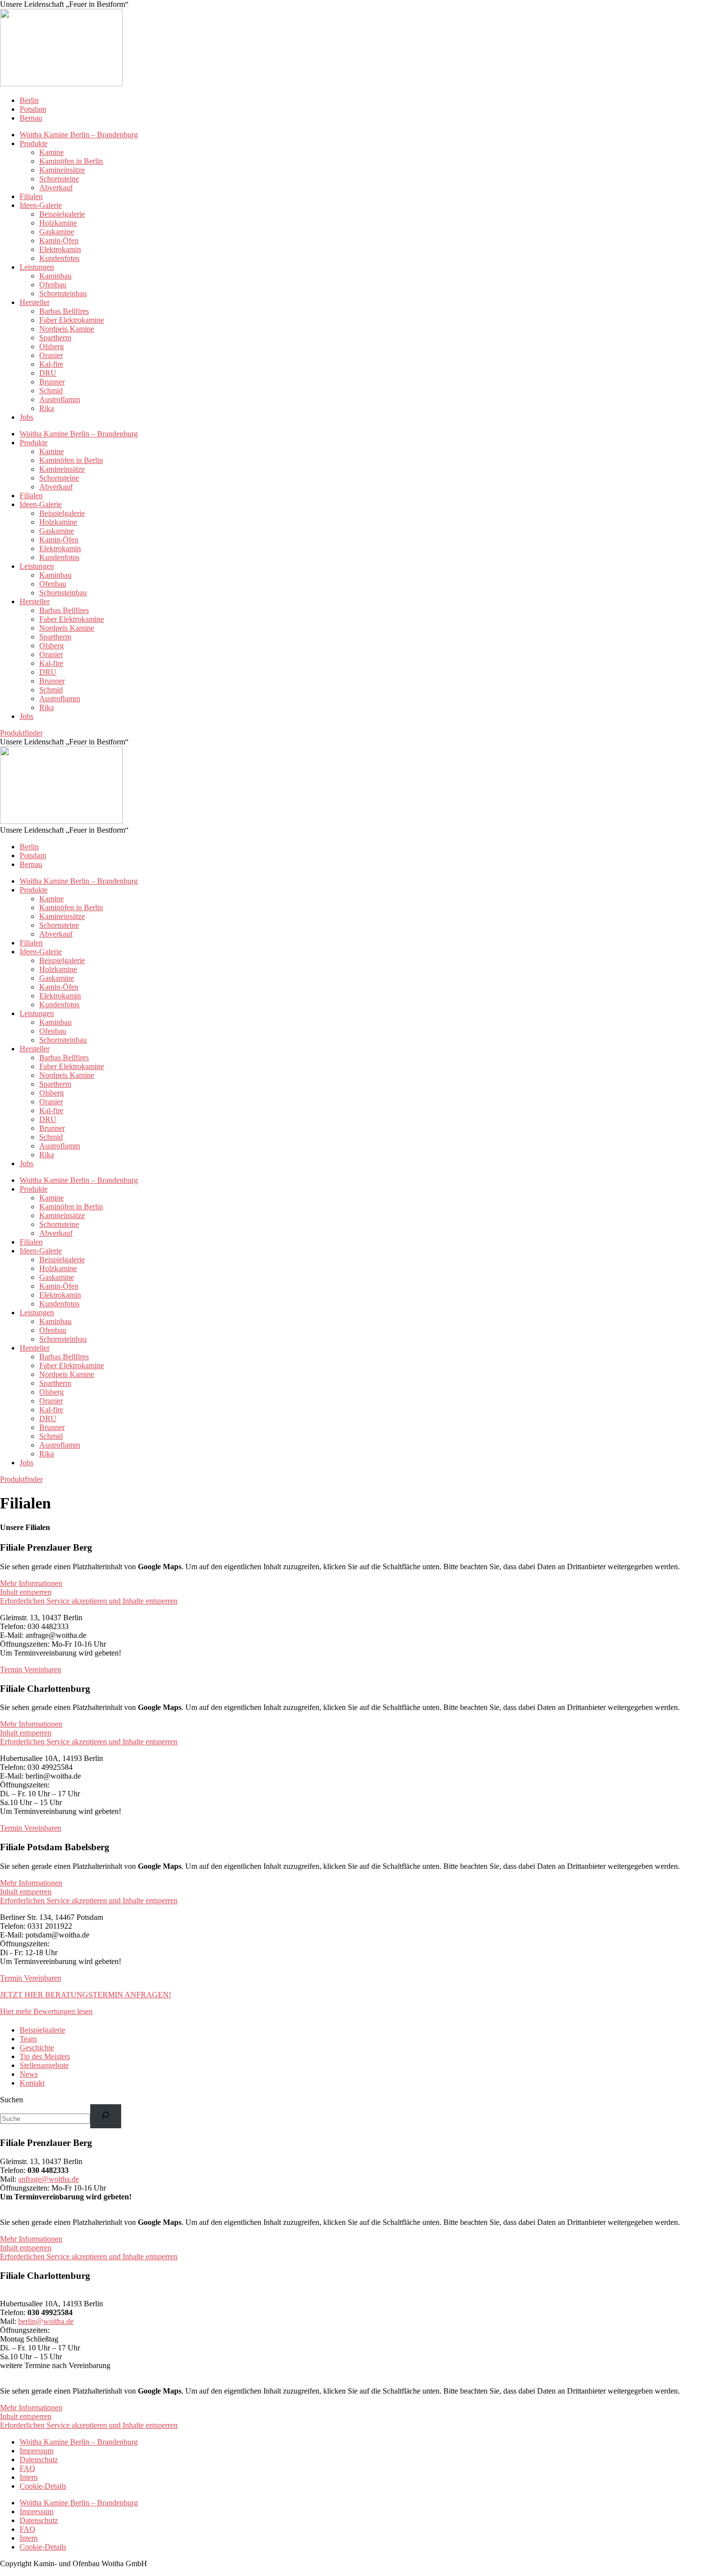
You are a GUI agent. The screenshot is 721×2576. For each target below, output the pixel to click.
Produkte (34, 143)
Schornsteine (59, 179)
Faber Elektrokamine (72, 320)
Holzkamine (58, 223)
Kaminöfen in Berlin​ (71, 161)
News (29, 2074)
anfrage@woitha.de (49, 2179)
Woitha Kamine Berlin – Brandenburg (79, 135)
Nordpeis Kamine (67, 329)
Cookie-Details (43, 2486)
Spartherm (55, 338)
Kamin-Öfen (59, 241)
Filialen (31, 196)
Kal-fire (51, 364)
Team (28, 2039)
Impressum (37, 2451)
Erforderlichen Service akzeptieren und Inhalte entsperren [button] (89, 1601)
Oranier (51, 355)
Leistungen (37, 267)
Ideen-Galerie (41, 205)
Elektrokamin (60, 249)
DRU (48, 373)
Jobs (26, 417)
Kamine (51, 152)
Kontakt (32, 2083)
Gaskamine (57, 232)
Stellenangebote (44, 2065)
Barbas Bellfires (64, 311)
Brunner (52, 382)
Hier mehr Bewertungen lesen (46, 2011)
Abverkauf (56, 188)
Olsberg (51, 346)
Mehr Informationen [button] (31, 1583)
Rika (47, 408)
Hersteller (35, 302)
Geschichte (37, 2048)
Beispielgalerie (62, 214)
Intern (29, 2477)
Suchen (12, 2100)
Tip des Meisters (45, 2056)
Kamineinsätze (62, 170)
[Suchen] (106, 2116)
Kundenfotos (59, 258)
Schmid (51, 391)
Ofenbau (53, 285)
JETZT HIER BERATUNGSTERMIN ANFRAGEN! (86, 1995)
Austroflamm (60, 399)
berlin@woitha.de (46, 2321)
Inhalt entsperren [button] (26, 1592)
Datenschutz (39, 2460)
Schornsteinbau (63, 293)
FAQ (27, 2468)
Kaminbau (55, 276)
